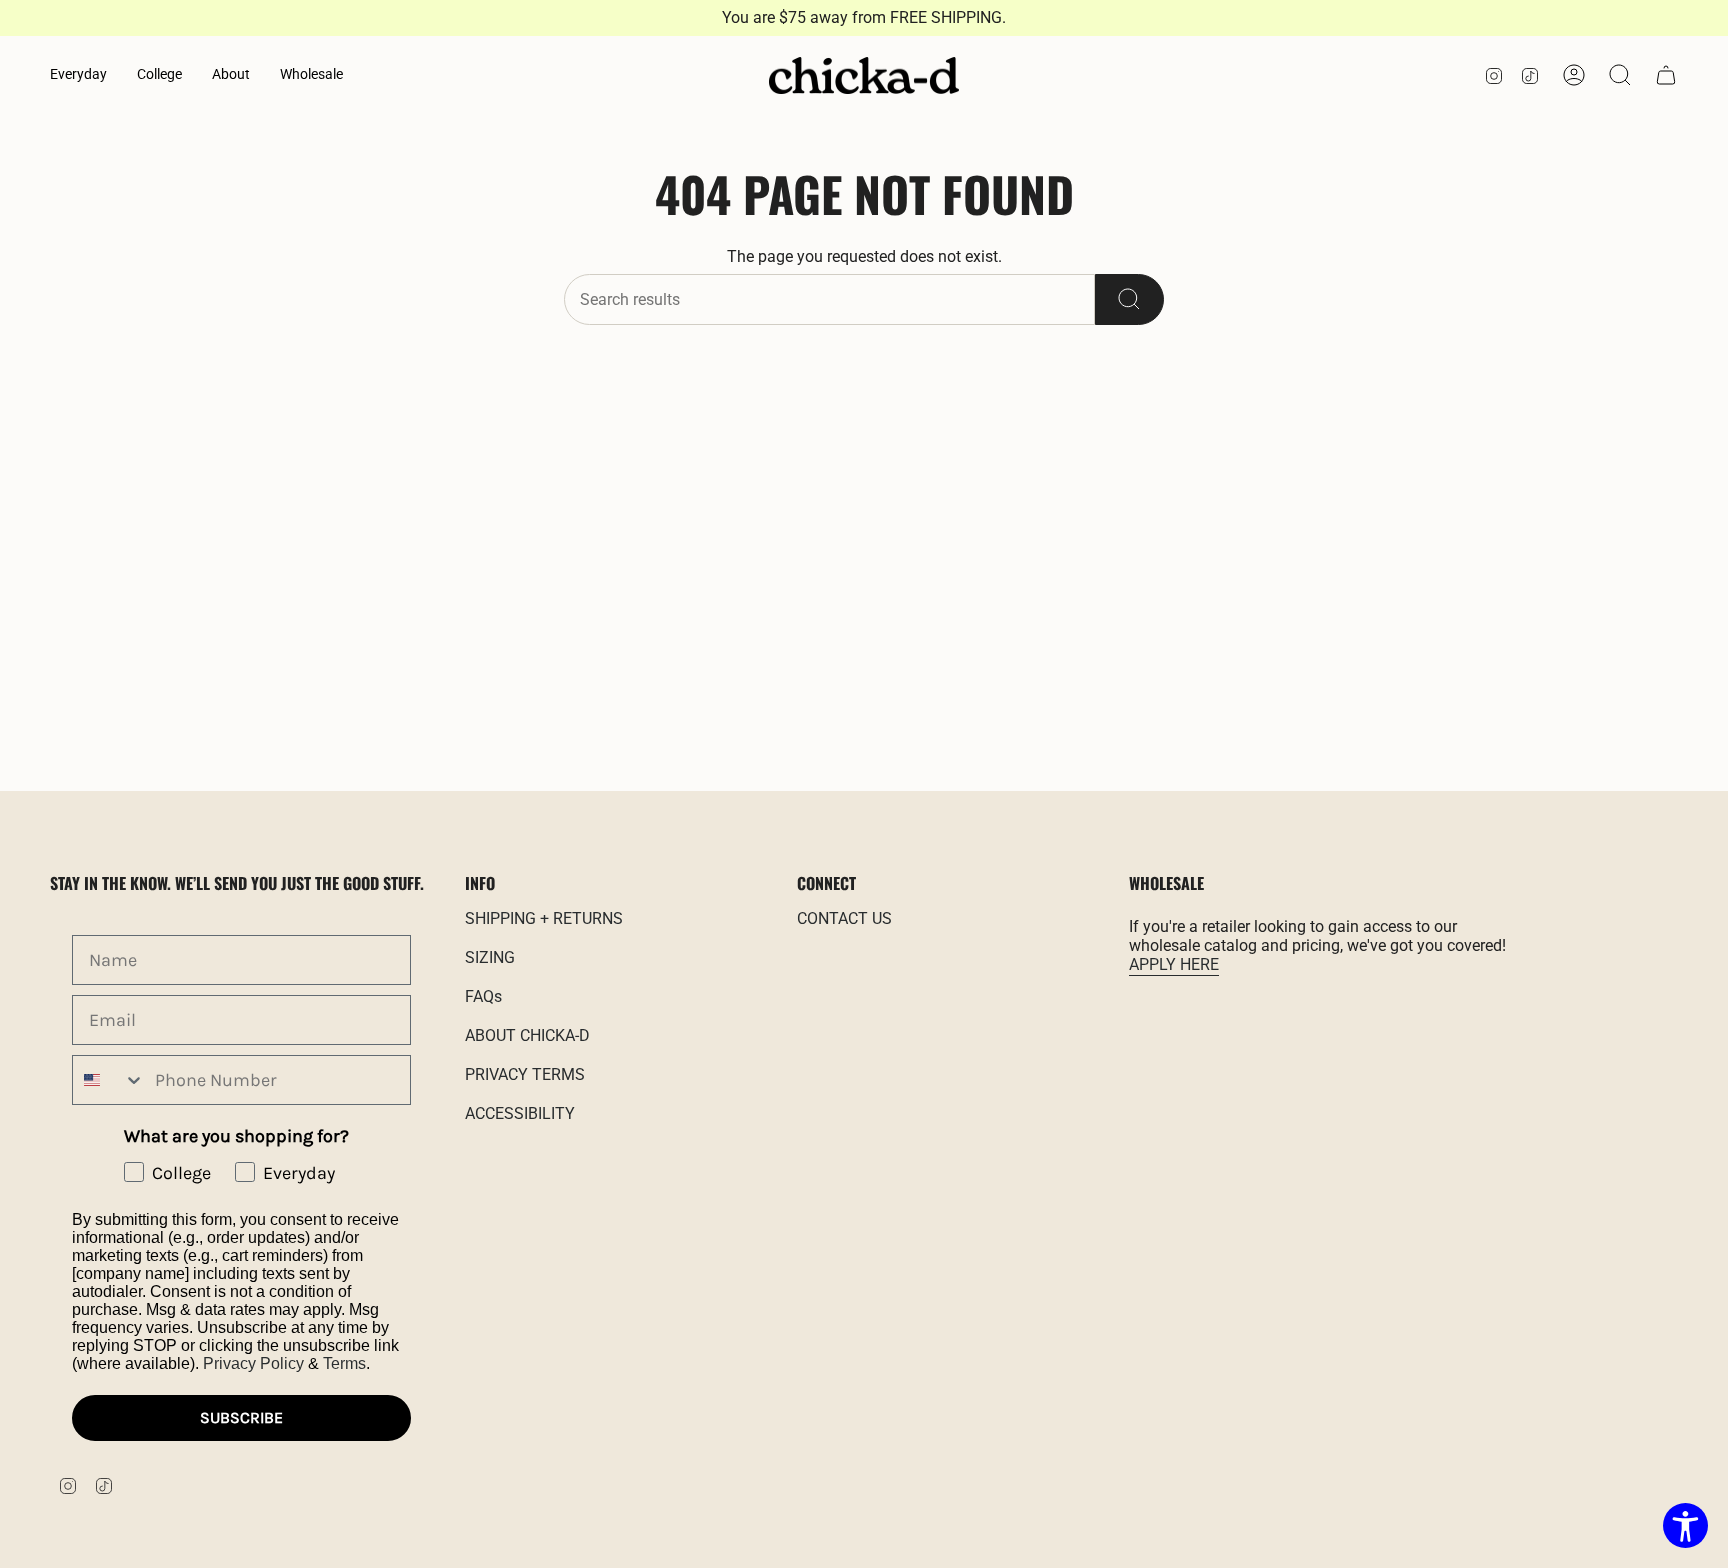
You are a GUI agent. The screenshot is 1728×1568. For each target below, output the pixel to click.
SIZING (490, 957)
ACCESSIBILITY (520, 1113)
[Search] (1129, 299)
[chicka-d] (864, 76)
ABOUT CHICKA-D (527, 1035)
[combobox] (109, 1080)
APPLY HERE (1174, 964)
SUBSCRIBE (241, 1417)
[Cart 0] (1666, 75)
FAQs (483, 996)
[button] (78, 75)
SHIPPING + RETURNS (544, 918)
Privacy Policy (253, 1363)
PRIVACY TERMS (525, 1074)
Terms (344, 1363)
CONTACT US (844, 918)
